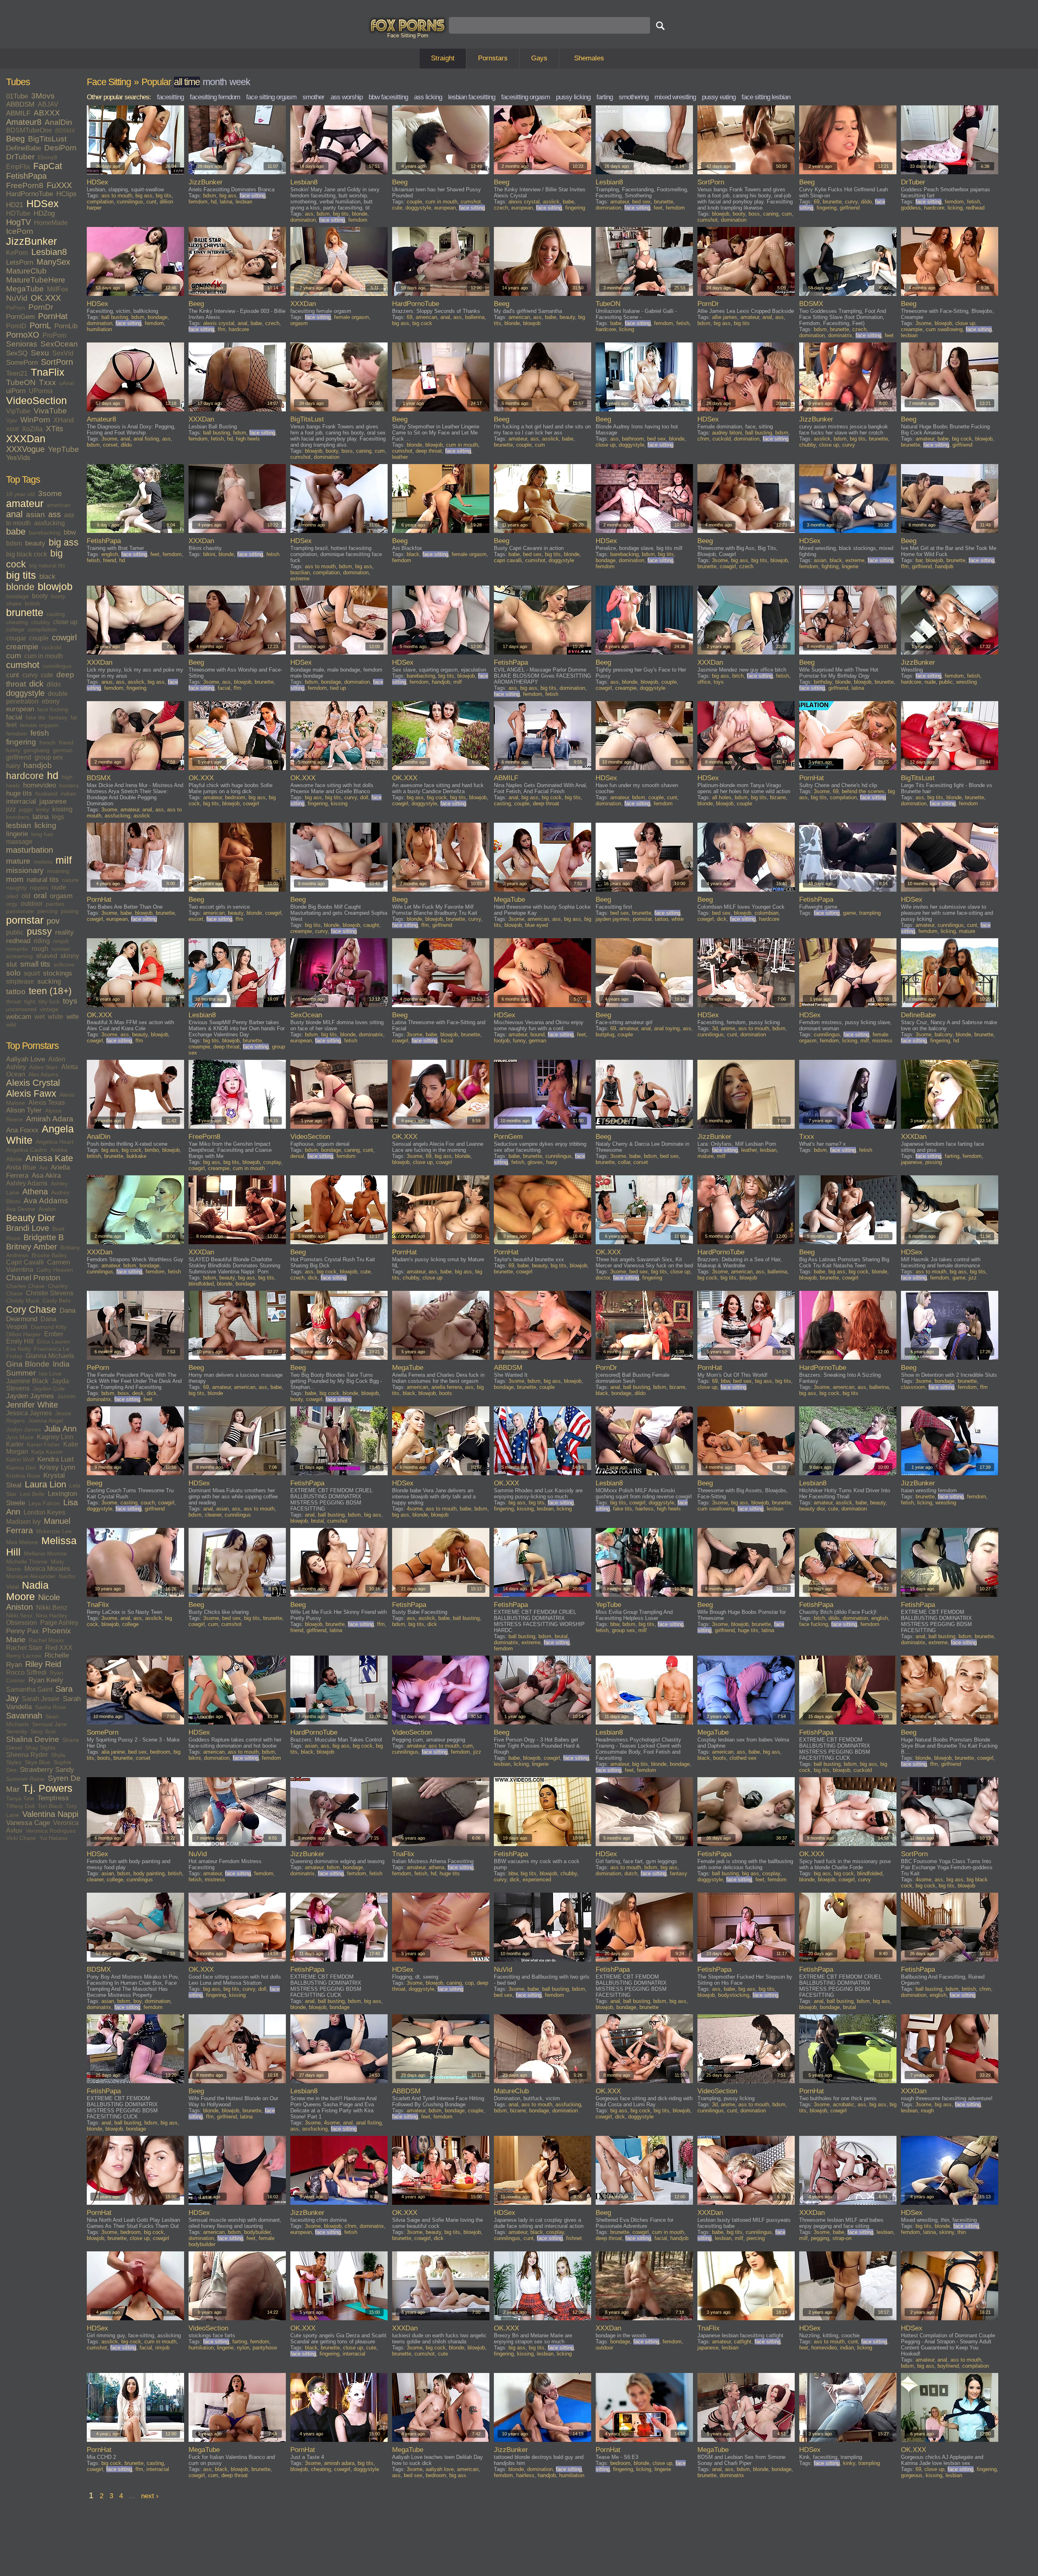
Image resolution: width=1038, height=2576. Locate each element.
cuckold (51, 647)
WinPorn (35, 420)
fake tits (35, 717)
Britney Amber (32, 1247)
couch (148, 1503)
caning (771, 214)
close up (65, 622)
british (32, 603)
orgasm (61, 896)
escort (196, 919)
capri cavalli (508, 560)
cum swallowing (944, 329)
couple (39, 638)
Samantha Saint (29, 1689)
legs (58, 817)
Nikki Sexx (19, 1615)
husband (46, 794)
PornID (16, 326)
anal (14, 514)
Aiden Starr (44, 1067)
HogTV (18, 222)
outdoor (32, 904)
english (110, 554)
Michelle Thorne (27, 1562)
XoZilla (32, 429)
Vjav (12, 420)
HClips (66, 194)
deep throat (429, 451)
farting (605, 97)
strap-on (842, 2238)
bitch (738, 676)
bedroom (235, 797)
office (704, 682)
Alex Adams (43, 1074)
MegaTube (25, 289)
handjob (38, 765)
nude (59, 887)
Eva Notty (18, 1349)
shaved (47, 956)
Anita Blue (21, 1167)
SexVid (63, 353)
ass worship (346, 97)
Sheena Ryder (27, 1755)
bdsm (14, 543)
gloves (535, 1162)
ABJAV (48, 104)
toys (70, 1001)
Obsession (21, 1623)
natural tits (43, 880)
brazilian (300, 572)
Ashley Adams (27, 1183)
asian (35, 515)
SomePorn (22, 363)
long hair (42, 834)
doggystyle (25, 693)
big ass (64, 542)
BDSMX (65, 131)
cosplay (272, 1162)
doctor (603, 1278)
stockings (58, 973)
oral (40, 895)
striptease (20, 981)
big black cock (27, 554)
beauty (35, 543)
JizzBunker (31, 241)
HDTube (18, 213)
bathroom (633, 439)
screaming (19, 956)
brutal (317, 1521)
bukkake (136, 1156)
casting (56, 614)
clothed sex (743, 1758)
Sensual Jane (49, 1724)
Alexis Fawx (31, 1093)
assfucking (49, 523)
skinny (70, 956)
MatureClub (26, 271)
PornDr (41, 307)
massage (19, 842)
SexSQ (17, 353)
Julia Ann (60, 1429)
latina (41, 817)
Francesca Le (52, 1349)
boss (754, 214)
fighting (830, 566)
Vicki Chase (21, 1838)
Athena (35, 1192)
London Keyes (44, 1512)
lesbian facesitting (472, 97)
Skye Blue (38, 1762)
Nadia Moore (27, 1591)
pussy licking (573, 97)
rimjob (61, 941)
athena (436, 1867)
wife (73, 1017)
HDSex (43, 204)
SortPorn (57, 362)
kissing (62, 809)
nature (70, 880)
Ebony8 (47, 157)
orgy (12, 904)
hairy (13, 766)
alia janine (113, 1752)
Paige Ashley (59, 1623)
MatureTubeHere (36, 280)
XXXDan (26, 439)
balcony (944, 1034)
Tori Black (50, 1806)
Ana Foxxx (22, 1130)
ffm (222, 329)
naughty (16, 888)
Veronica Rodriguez (51, 1831)
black (47, 577)
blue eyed (536, 925)
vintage (49, 1009)
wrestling (966, 682)
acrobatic (844, 2104)
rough (40, 949)
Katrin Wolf (20, 1459)
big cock (422, 323)
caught (371, 925)
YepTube (63, 449)
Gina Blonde (28, 1364)
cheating (17, 622)
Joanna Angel (45, 1421)
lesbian (19, 825)
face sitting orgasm (271, 97)
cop (469, 1983)
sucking (49, 981)
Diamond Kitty (49, 1327)
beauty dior (812, 1509)
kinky (43, 809)
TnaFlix (48, 372)
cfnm (703, 439)
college (15, 629)
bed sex (641, 202)
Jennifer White (32, 1405)
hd (53, 776)
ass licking (428, 97)
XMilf (12, 429)
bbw (70, 532)
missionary (25, 870)
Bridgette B (44, 1237)
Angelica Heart (55, 1142)
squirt (32, 973)
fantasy (58, 717)
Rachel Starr (24, 1648)
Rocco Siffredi (26, 1672)
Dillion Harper (24, 1334)
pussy (39, 931)
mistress (882, 1041)
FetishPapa (26, 176)
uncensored (21, 1009)
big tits (21, 575)
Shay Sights (40, 1748)
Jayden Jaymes (30, 1396)
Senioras (22, 344)
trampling (870, 913)
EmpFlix (18, 167)
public (15, 932)
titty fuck (49, 1001)
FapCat (48, 166)
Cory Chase (31, 1309)
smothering (634, 97)
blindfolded (201, 1284)
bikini (209, 554)
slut (12, 964)
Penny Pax (23, 1631)
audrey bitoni (727, 433)
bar (919, 560)
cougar (16, 638)
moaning (58, 871)
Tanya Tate (20, 1798)
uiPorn (16, 391)
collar (624, 1162)
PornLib (66, 326)
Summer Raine (25, 1779)
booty (40, 596)
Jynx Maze (20, 1437)
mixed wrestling (675, 97)
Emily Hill (20, 1341)
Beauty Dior (31, 1218)
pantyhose (265, 2348)
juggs (26, 809)
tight (30, 1001)
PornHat (53, 316)
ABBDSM (20, 104)
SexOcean (59, 344)
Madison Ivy (23, 1522)
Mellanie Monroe (45, 1553)
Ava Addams (46, 1201)
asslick (551, 202)
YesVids (18, 458)
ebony (51, 701)
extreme (300, 579)
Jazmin (66, 1396)
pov (53, 921)
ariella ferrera (447, 1387)
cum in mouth (44, 656)
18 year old (20, 494)
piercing (47, 911)
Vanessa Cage (28, 1823)
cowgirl (64, 638)
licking (45, 825)
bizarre (778, 797)
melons (43, 862)
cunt (13, 675)
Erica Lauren (53, 1341)
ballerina (475, 317)
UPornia (41, 391)
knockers (18, 817)
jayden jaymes (613, 919)
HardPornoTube (30, 194)
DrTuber (20, 157)
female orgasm (39, 725)
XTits (55, 429)
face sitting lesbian (766, 97)
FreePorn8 (25, 185)
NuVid (17, 298)
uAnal (66, 383)
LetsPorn (20, 262)
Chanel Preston (33, 1278)
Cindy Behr (57, 1301)
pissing (70, 911)
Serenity (17, 1731)
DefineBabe (24, 148)
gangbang (36, 750)
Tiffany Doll (20, 1806)
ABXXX (47, 113)
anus (107, 682)
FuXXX (59, 185)
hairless (644, 1509)
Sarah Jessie (41, 1699)
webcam (19, 1017)
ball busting (115, 317)
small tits (35, 964)
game (849, 913)
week (240, 82)
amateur (25, 504)
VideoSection (36, 401)
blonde (20, 587)
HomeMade (51, 223)
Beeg (15, 139)
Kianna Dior (21, 1468)
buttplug (605, 1034)
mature (18, 861)
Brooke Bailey (49, 1255)
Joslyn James (24, 1429)
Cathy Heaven (55, 1270)
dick (36, 684)
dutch (631, 1873)
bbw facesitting (388, 97)
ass (55, 514)
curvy (30, 675)
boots (446, 1393)
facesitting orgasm (525, 97)
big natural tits (47, 565)
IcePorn (20, 231)
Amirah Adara (50, 1119)
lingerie (17, 834)
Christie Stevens (50, 1293)
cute (47, 675)
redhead (18, 941)
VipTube (18, 411)
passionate (20, 911)
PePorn (16, 308)
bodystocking (734, 1995)
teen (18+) (50, 991)
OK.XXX (46, 298)
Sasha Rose (50, 1707)
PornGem (20, 317)
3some (50, 493)
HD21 (15, 205)
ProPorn (55, 335)
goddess (911, 208)
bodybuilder (257, 2232)
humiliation (99, 329)
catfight (743, 2342)
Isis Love (50, 1374)
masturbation (30, 850)
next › (150, 2496)
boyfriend (948, 2366)
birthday (823, 682)
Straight (443, 58)
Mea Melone (22, 1542)
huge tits (19, 793)
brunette (25, 613)
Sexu (40, 353)
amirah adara (339, 2463)
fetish (40, 733)
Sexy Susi (43, 1731)
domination (303, 220)
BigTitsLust (47, 139)
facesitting (170, 97)
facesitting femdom (215, 97)
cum (14, 656)
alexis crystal (524, 202)
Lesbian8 (49, 252)
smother (313, 97)
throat (14, 1001)
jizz (11, 809)
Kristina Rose (23, 1476)
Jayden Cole (49, 1389)
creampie (22, 647)
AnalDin (58, 122)
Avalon (47, 1209)
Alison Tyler (24, 1110)
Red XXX (59, 1648)
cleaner (213, 1515)
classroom (913, 1387)
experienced (537, 1880)
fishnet (574, 2238)
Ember (54, 1334)
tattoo (16, 992)
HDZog (44, 213)
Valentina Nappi (50, 1814)
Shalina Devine (33, 1739)
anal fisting (146, 439)
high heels (248, 439)
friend (66, 742)
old (26, 896)
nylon (243, 2348)
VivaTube (50, 411)
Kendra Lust (56, 1459)
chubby (41, 622)
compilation (42, 629)
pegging (820, 2238)
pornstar (25, 920)
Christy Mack (23, 1301)
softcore (64, 965)
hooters (69, 785)
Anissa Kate (49, 1158)
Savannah (24, 1716)
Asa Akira (46, 1176)
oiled (12, 896)
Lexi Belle (32, 1494)
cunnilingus (57, 666)
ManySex (53, 262)
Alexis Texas (47, 1103)
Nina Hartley (51, 1615)
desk (138, 1393)
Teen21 (17, 373)
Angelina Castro (27, 1150)
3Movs (43, 96)
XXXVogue (25, 449)
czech (501, 208)
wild (11, 1025)
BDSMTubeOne (29, 130)
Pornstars (493, 58)
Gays (539, 58)
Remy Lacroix (24, 1656)
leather (400, 457)
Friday (14, 1356)
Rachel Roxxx (46, 1640)
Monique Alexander (31, 1576)
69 (817, 202)
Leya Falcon (44, 1503)
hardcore (25, 776)
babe (16, 532)
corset (110, 445)
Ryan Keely (46, 1680)
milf (64, 860)
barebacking (45, 533)
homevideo (40, 785)
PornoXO (23, 335)
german (63, 750)
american (59, 505)
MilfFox (58, 289)
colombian (767, 913)
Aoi (43, 1168)
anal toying (667, 1028)
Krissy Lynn (57, 1467)
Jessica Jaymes (29, 1413)
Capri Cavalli (25, 1262)
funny (13, 750)
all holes (722, 797)
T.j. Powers (48, 1788)
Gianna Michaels (50, 1356)
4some (415, 1509)
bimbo (152, 1150)
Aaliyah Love (26, 1059)
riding (42, 941)
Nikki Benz (52, 1608)
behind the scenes (863, 791)
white (56, 1017)
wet (40, 1017)
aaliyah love (440, 2469)
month (215, 82)
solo (13, 973)
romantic (17, 949)
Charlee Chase (25, 1286)
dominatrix (840, 335)
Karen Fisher (43, 1444)
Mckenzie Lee (54, 1531)
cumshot (23, 665)
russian (61, 949)
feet (11, 725)
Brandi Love (28, 1228)
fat (74, 717)
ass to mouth (117, 196)
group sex (49, 757)
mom (15, 879)
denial (297, 1156)
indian (69, 794)
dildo (54, 684)
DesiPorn (60, 148)
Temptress (53, 1798)
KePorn (17, 253)
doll (364, 797)
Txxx (47, 382)
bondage (17, 596)
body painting (149, 1873)
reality (64, 932)
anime (728, 1028)
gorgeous (912, 2475)
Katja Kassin (47, 1452)
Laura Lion (45, 1485)
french (47, 742)
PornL (40, 325)
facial (14, 717)
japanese (53, 801)
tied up (338, 688)
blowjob (55, 587)
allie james (725, 317)
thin (962, 2232)
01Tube (17, 96)
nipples (39, 888)
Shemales (589, 58)
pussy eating (719, 97)
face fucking (53, 709)
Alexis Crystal (33, 1083)
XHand (64, 420)
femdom (17, 734)
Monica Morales (47, 1569)
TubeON (21, 382)
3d (715, 1028)
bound (537, 1034)
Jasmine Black (27, 1381)
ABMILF (18, 113)
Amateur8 (24, 122)
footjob (502, 1041)
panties (55, 904)
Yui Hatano (53, 1838)
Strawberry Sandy (47, 1770)
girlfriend (19, 757)
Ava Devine (21, 1209)
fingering (21, 742)
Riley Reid (43, 1664)
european (20, 709)
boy (137, 2001)
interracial (21, 801)
